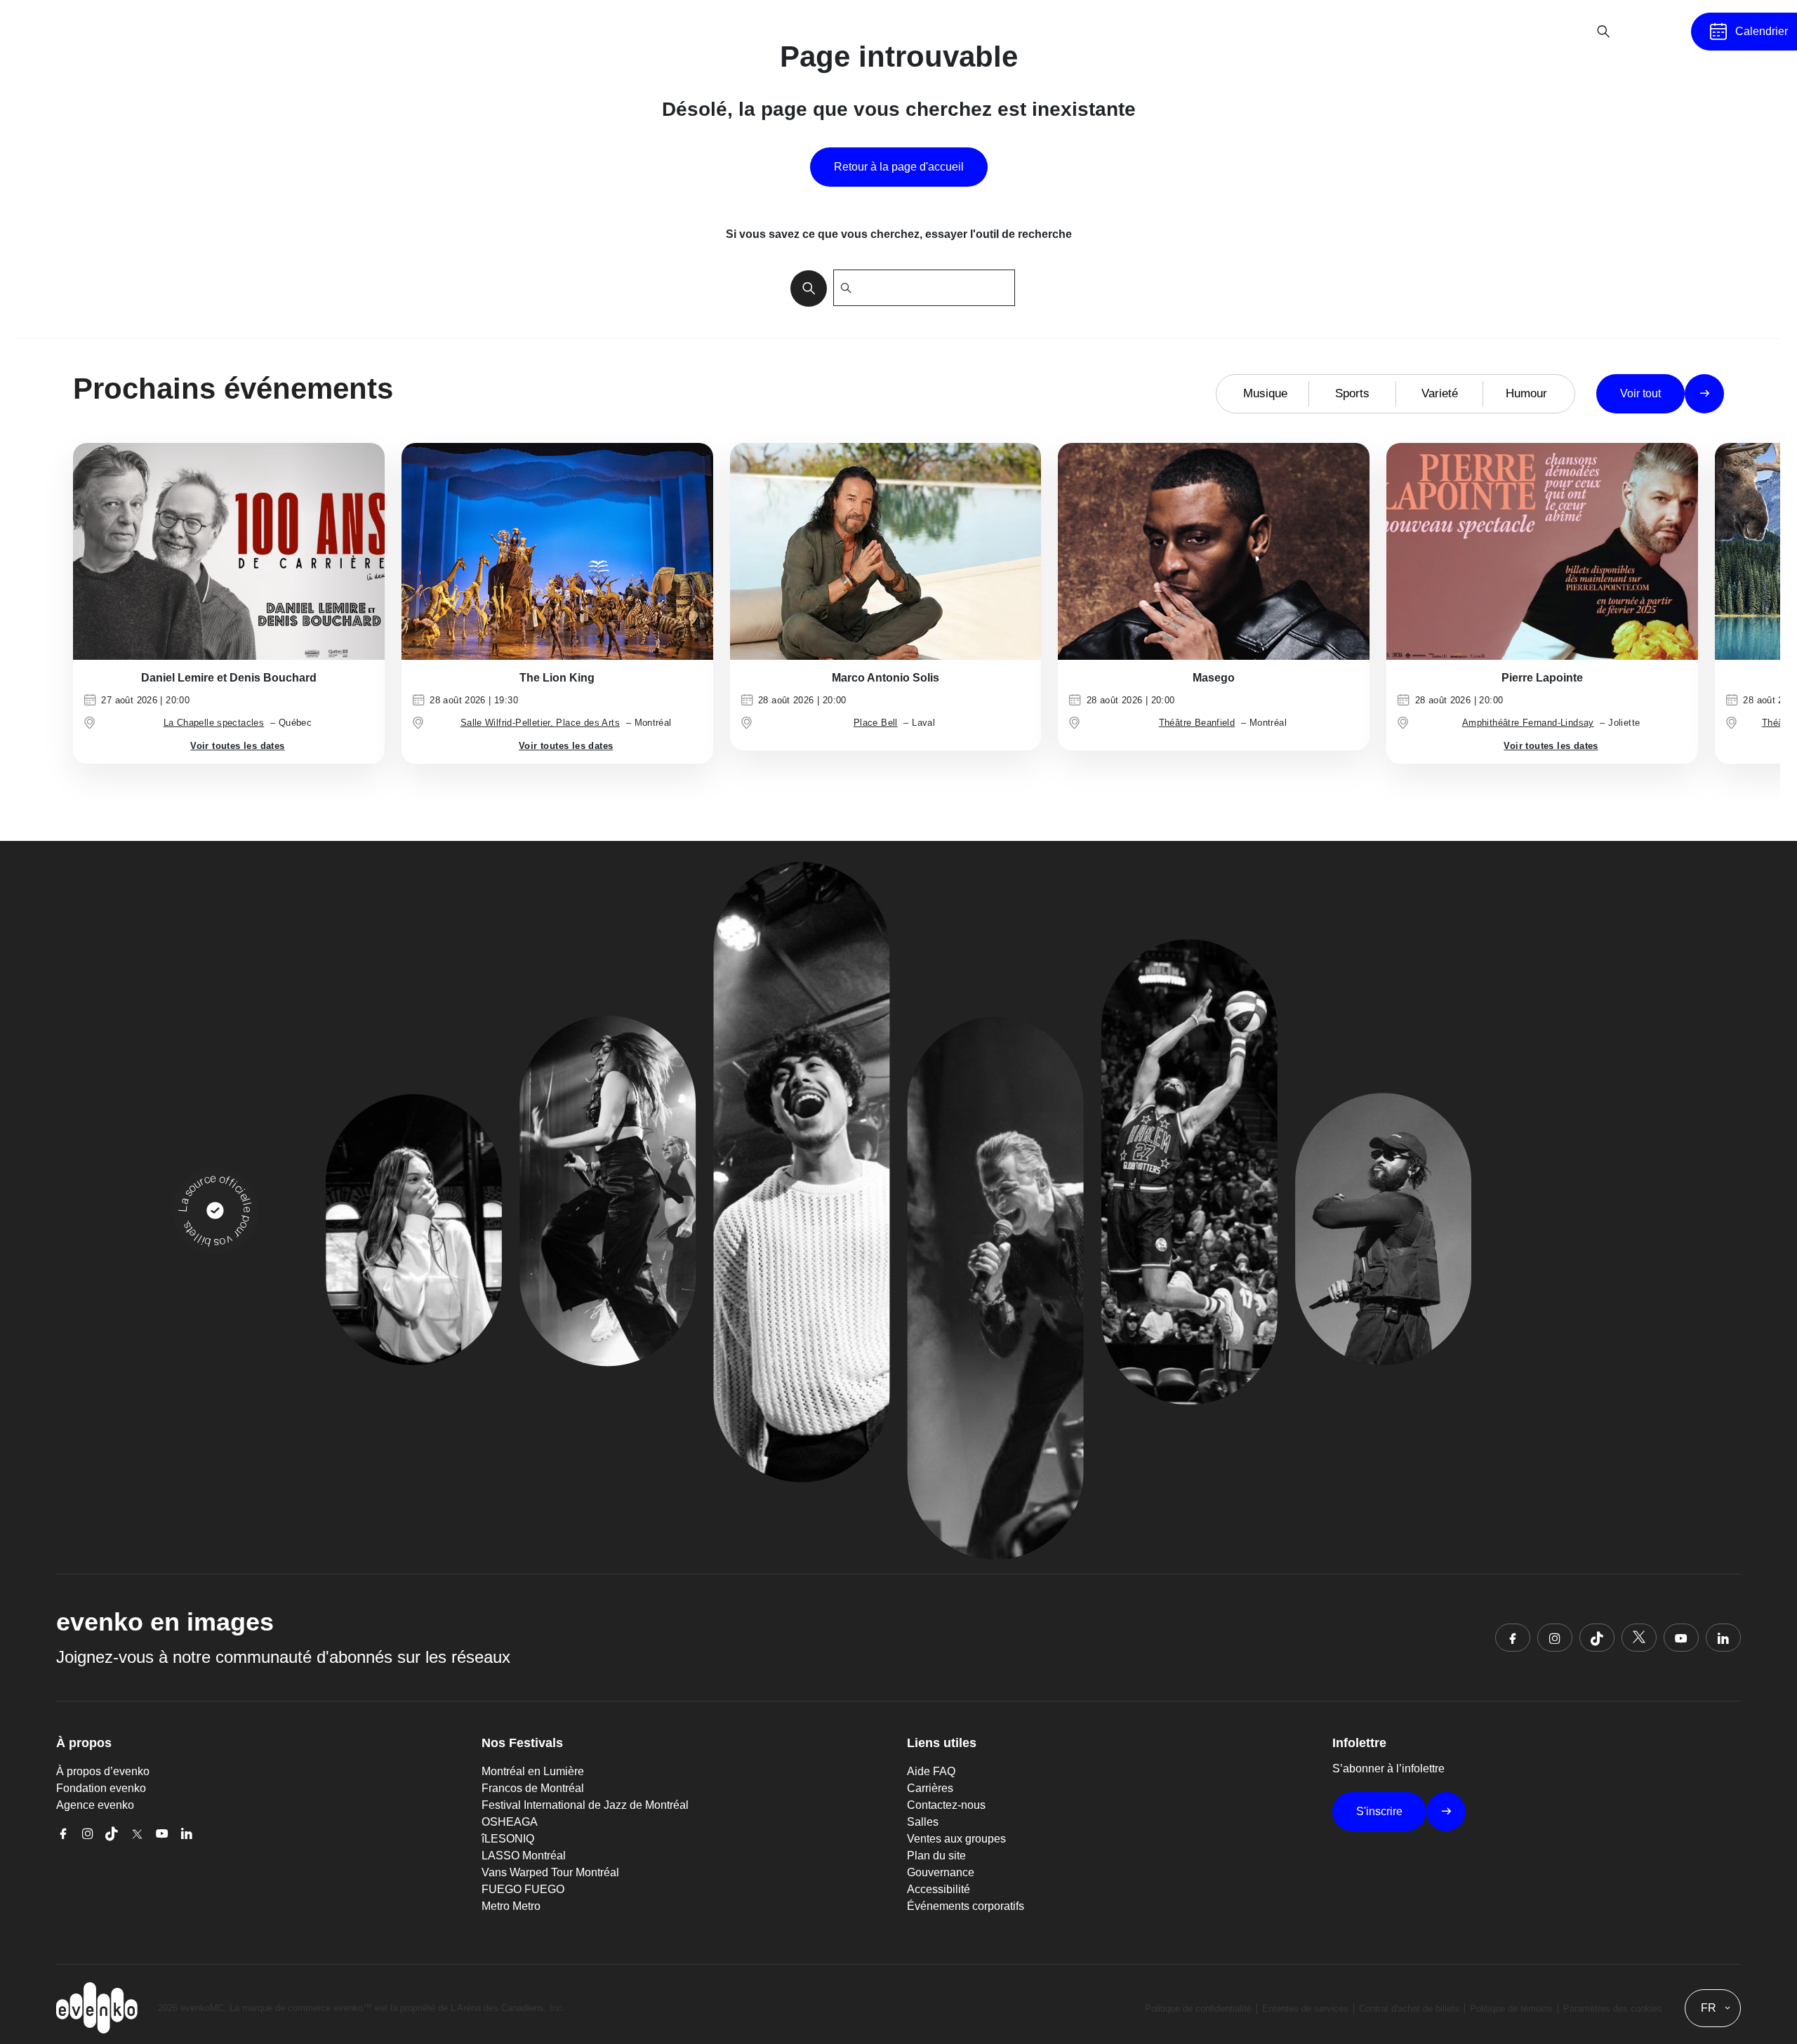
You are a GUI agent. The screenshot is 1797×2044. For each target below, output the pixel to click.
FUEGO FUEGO (523, 1889)
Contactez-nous (946, 1805)
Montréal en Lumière (533, 1771)
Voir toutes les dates (237, 746)
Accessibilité (939, 1889)
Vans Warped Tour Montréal (550, 1872)
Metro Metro (511, 1906)
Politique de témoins (1511, 2009)
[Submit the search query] (804, 288)
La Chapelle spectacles (214, 723)
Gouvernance (941, 1872)
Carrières (930, 1788)
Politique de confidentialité (1198, 2009)
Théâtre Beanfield (1197, 723)
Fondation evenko (101, 1788)
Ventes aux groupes (956, 1839)
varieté (1440, 393)
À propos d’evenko (103, 1771)
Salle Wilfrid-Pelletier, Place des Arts (540, 723)
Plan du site (936, 1856)
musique (1265, 393)
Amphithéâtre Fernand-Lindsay (1528, 723)
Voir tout (1640, 393)
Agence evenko (95, 1805)
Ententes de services (1305, 2009)
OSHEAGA (510, 1822)
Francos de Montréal (533, 1788)
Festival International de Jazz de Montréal (585, 1805)
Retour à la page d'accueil (899, 167)
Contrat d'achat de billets (1409, 2009)
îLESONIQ (508, 1839)
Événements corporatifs (966, 1906)
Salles (923, 1822)
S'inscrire (1379, 1811)
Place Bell (876, 723)
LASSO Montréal (524, 1856)
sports (1352, 393)
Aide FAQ (931, 1771)
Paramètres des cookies (1613, 2009)
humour (1526, 393)
